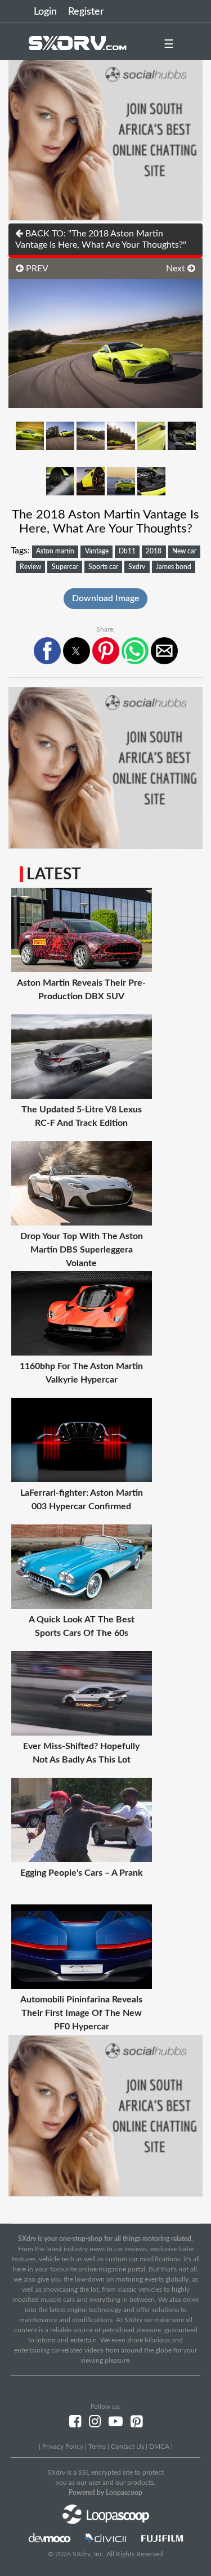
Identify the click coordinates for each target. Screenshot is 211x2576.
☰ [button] (169, 44)
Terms (97, 2447)
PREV (36, 269)
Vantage (97, 551)
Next (177, 269)
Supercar (65, 567)
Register (86, 12)
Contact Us (127, 2447)
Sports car (103, 567)
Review (30, 567)
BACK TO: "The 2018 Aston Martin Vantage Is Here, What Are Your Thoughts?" (101, 239)
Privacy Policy (63, 2447)
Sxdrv (137, 567)
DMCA (159, 2447)
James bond (174, 567)
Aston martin (55, 551)
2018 (154, 551)
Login (45, 12)
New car (184, 551)
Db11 (127, 551)
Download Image (105, 598)
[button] (47, 651)
